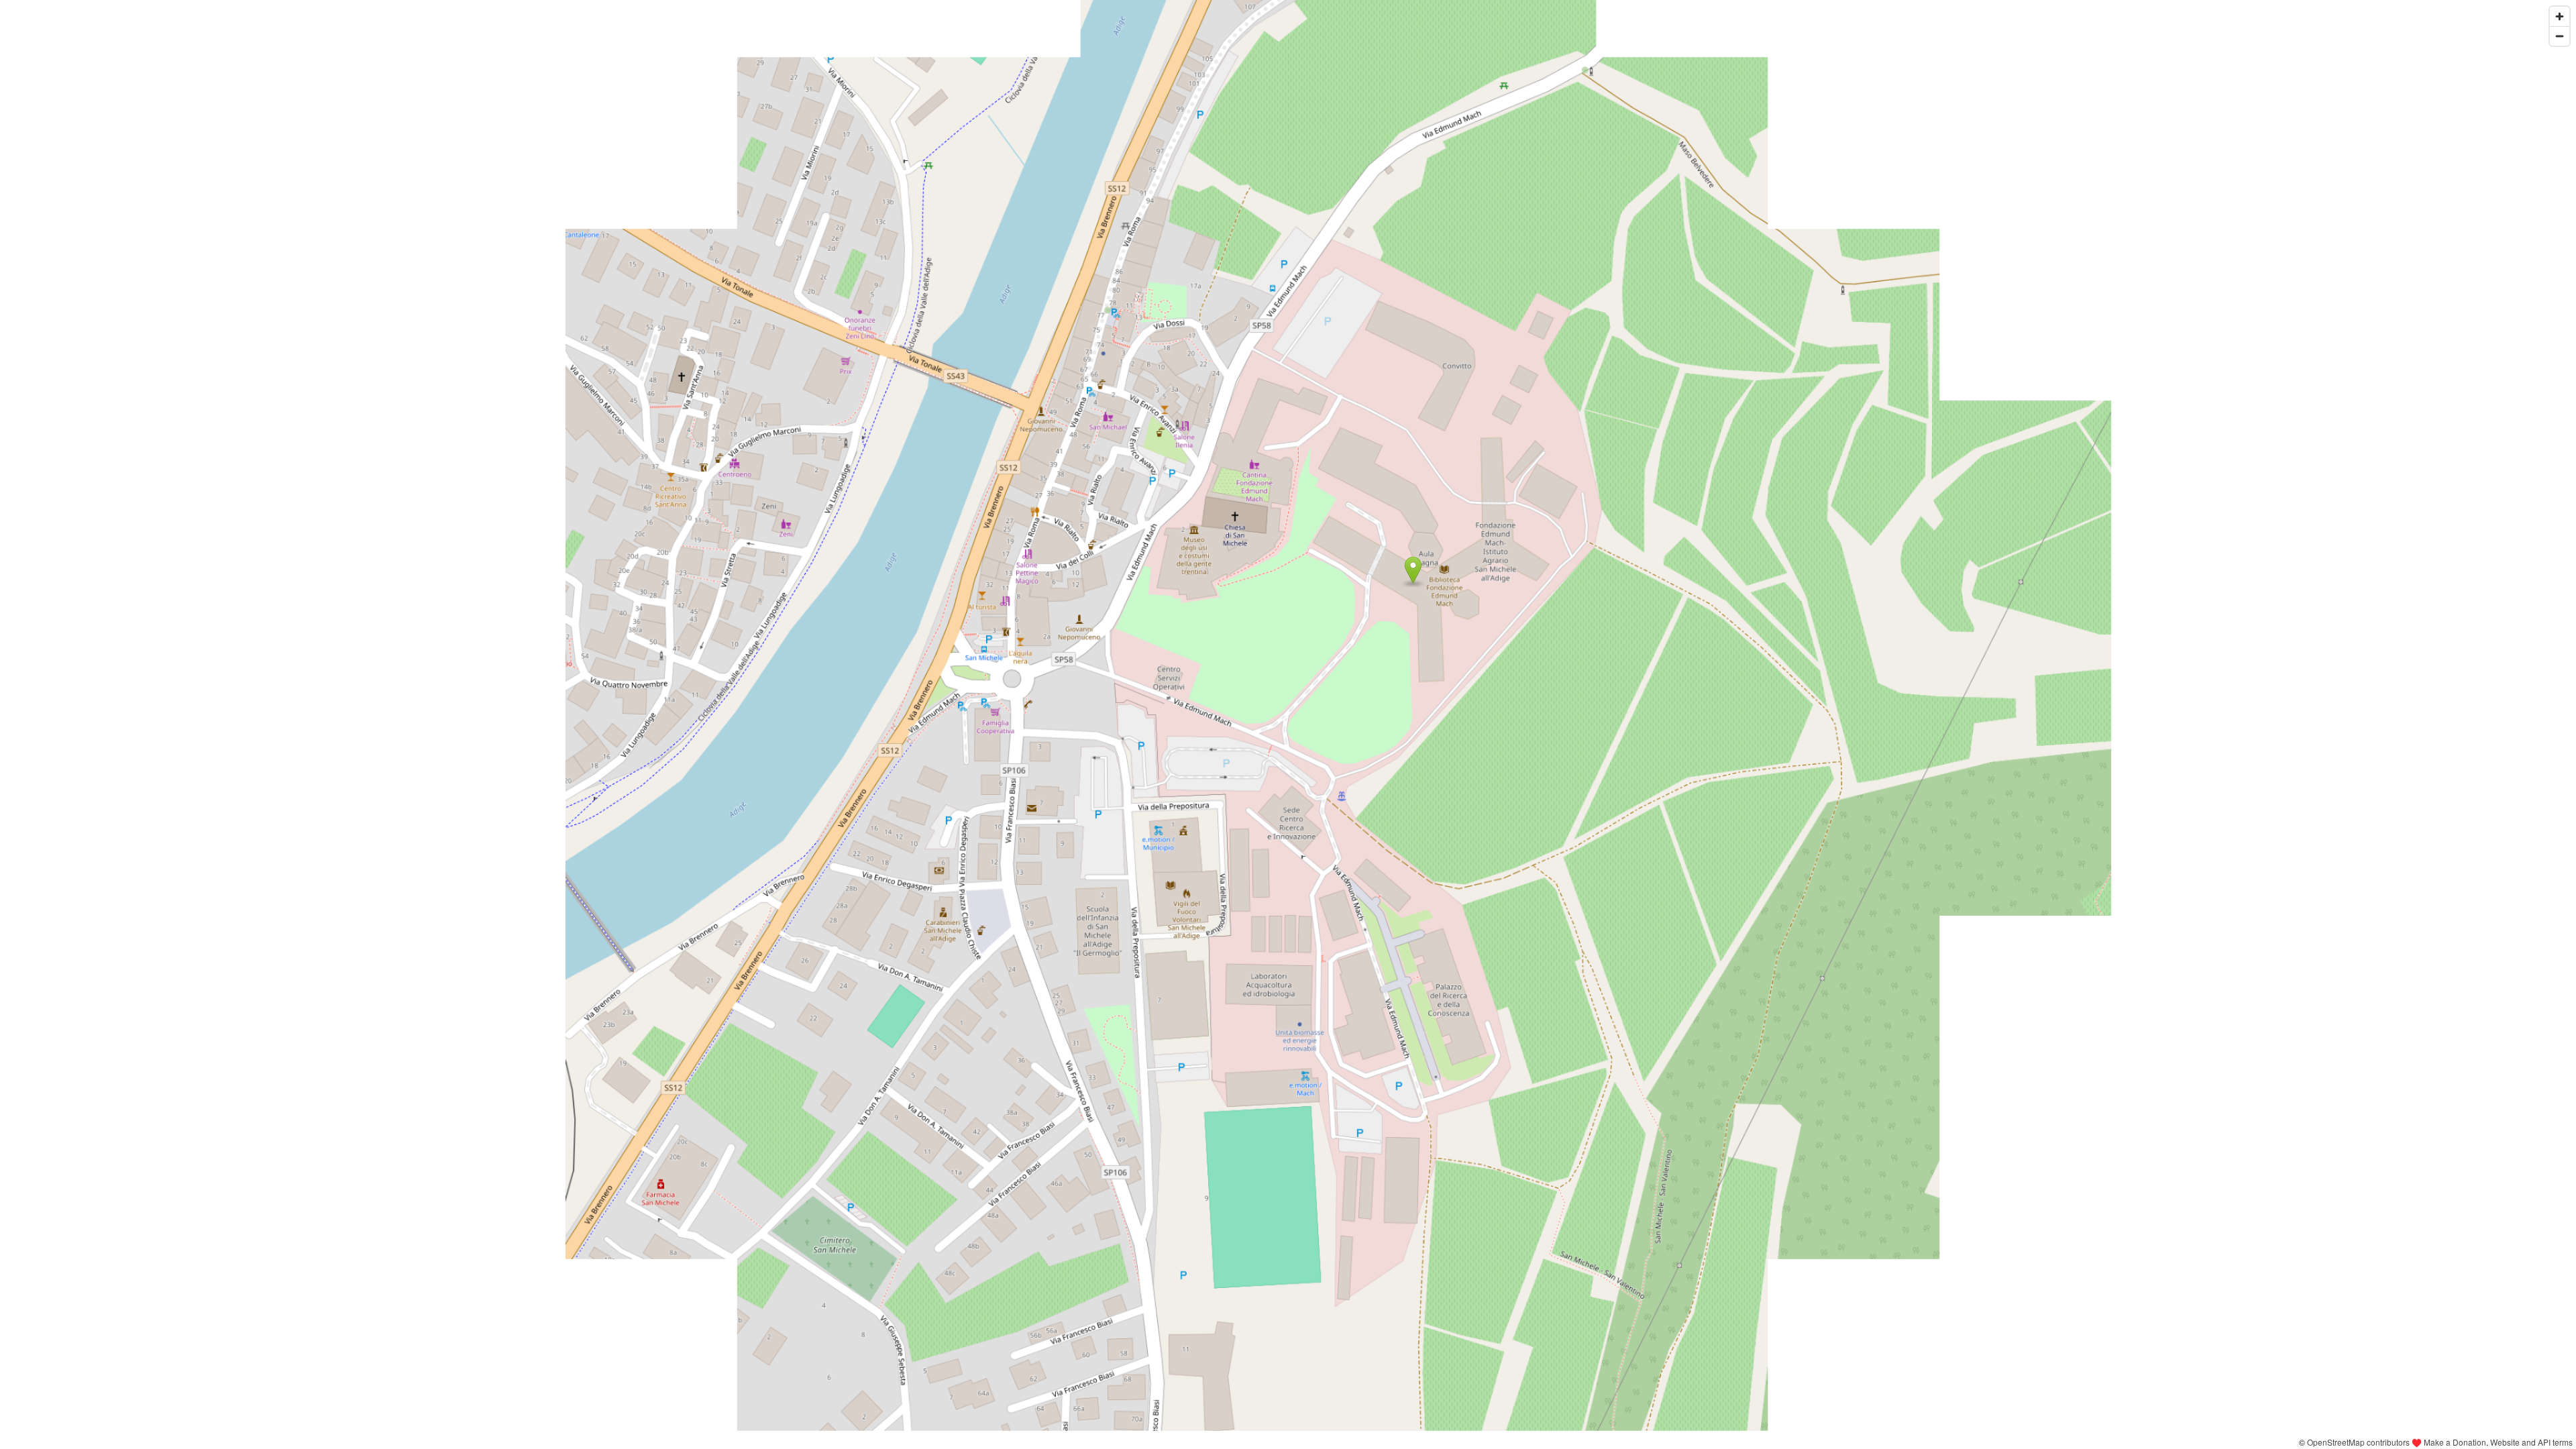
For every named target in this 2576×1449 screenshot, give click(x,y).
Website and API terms (2531, 1442)
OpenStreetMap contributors (2358, 1442)
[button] (1413, 570)
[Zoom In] (2560, 16)
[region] (1288, 724)
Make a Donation (2455, 1442)
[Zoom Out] (2560, 36)
